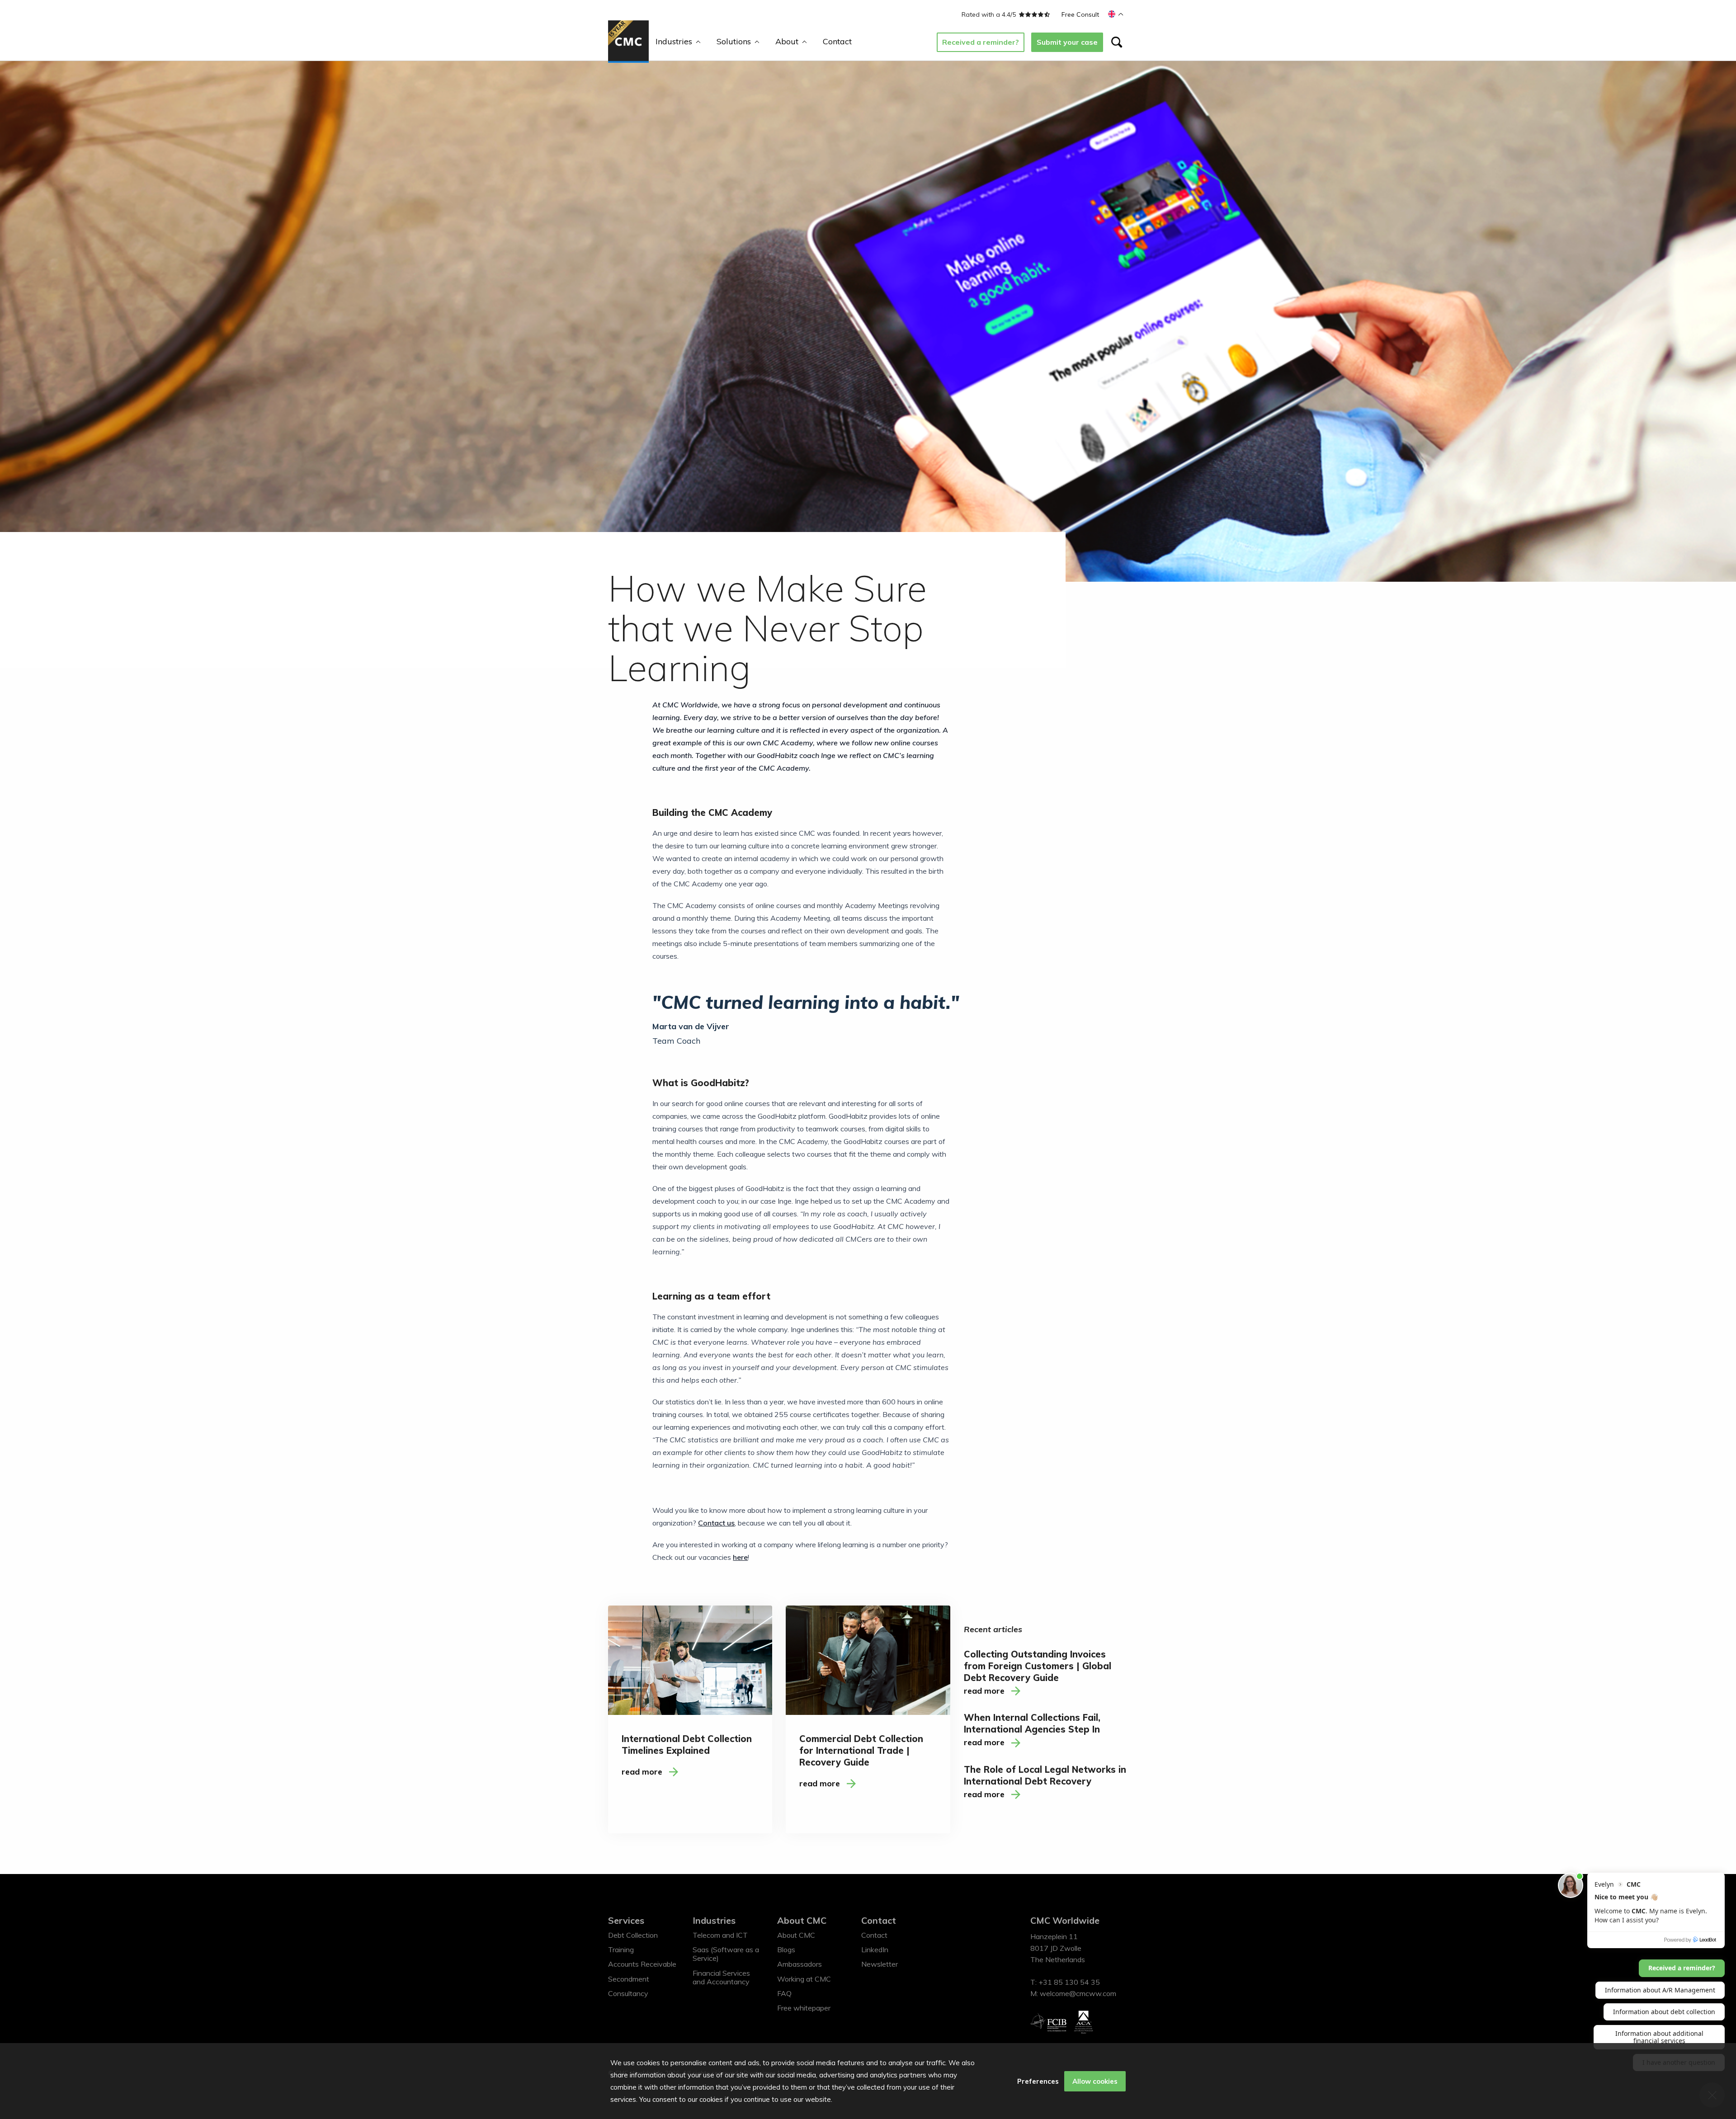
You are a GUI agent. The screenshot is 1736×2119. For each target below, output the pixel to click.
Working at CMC (804, 1979)
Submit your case (1067, 42)
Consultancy (628, 1993)
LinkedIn (875, 1949)
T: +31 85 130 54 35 (1065, 1982)
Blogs (786, 1949)
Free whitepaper (804, 2008)
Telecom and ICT (720, 1935)
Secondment (629, 1979)
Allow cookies (1095, 2081)
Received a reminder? (981, 42)
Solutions (734, 41)
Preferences (1038, 2081)
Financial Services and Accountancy (721, 1977)
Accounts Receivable (642, 1964)
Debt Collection (633, 1935)
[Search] (1117, 42)
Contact (837, 41)
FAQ (784, 1993)
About (787, 41)
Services (626, 1920)
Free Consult (1080, 14)
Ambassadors (800, 1964)
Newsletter (880, 1964)
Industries (674, 41)
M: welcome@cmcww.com (1073, 1993)
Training (621, 1949)
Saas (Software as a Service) (726, 1954)
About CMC (802, 1920)
